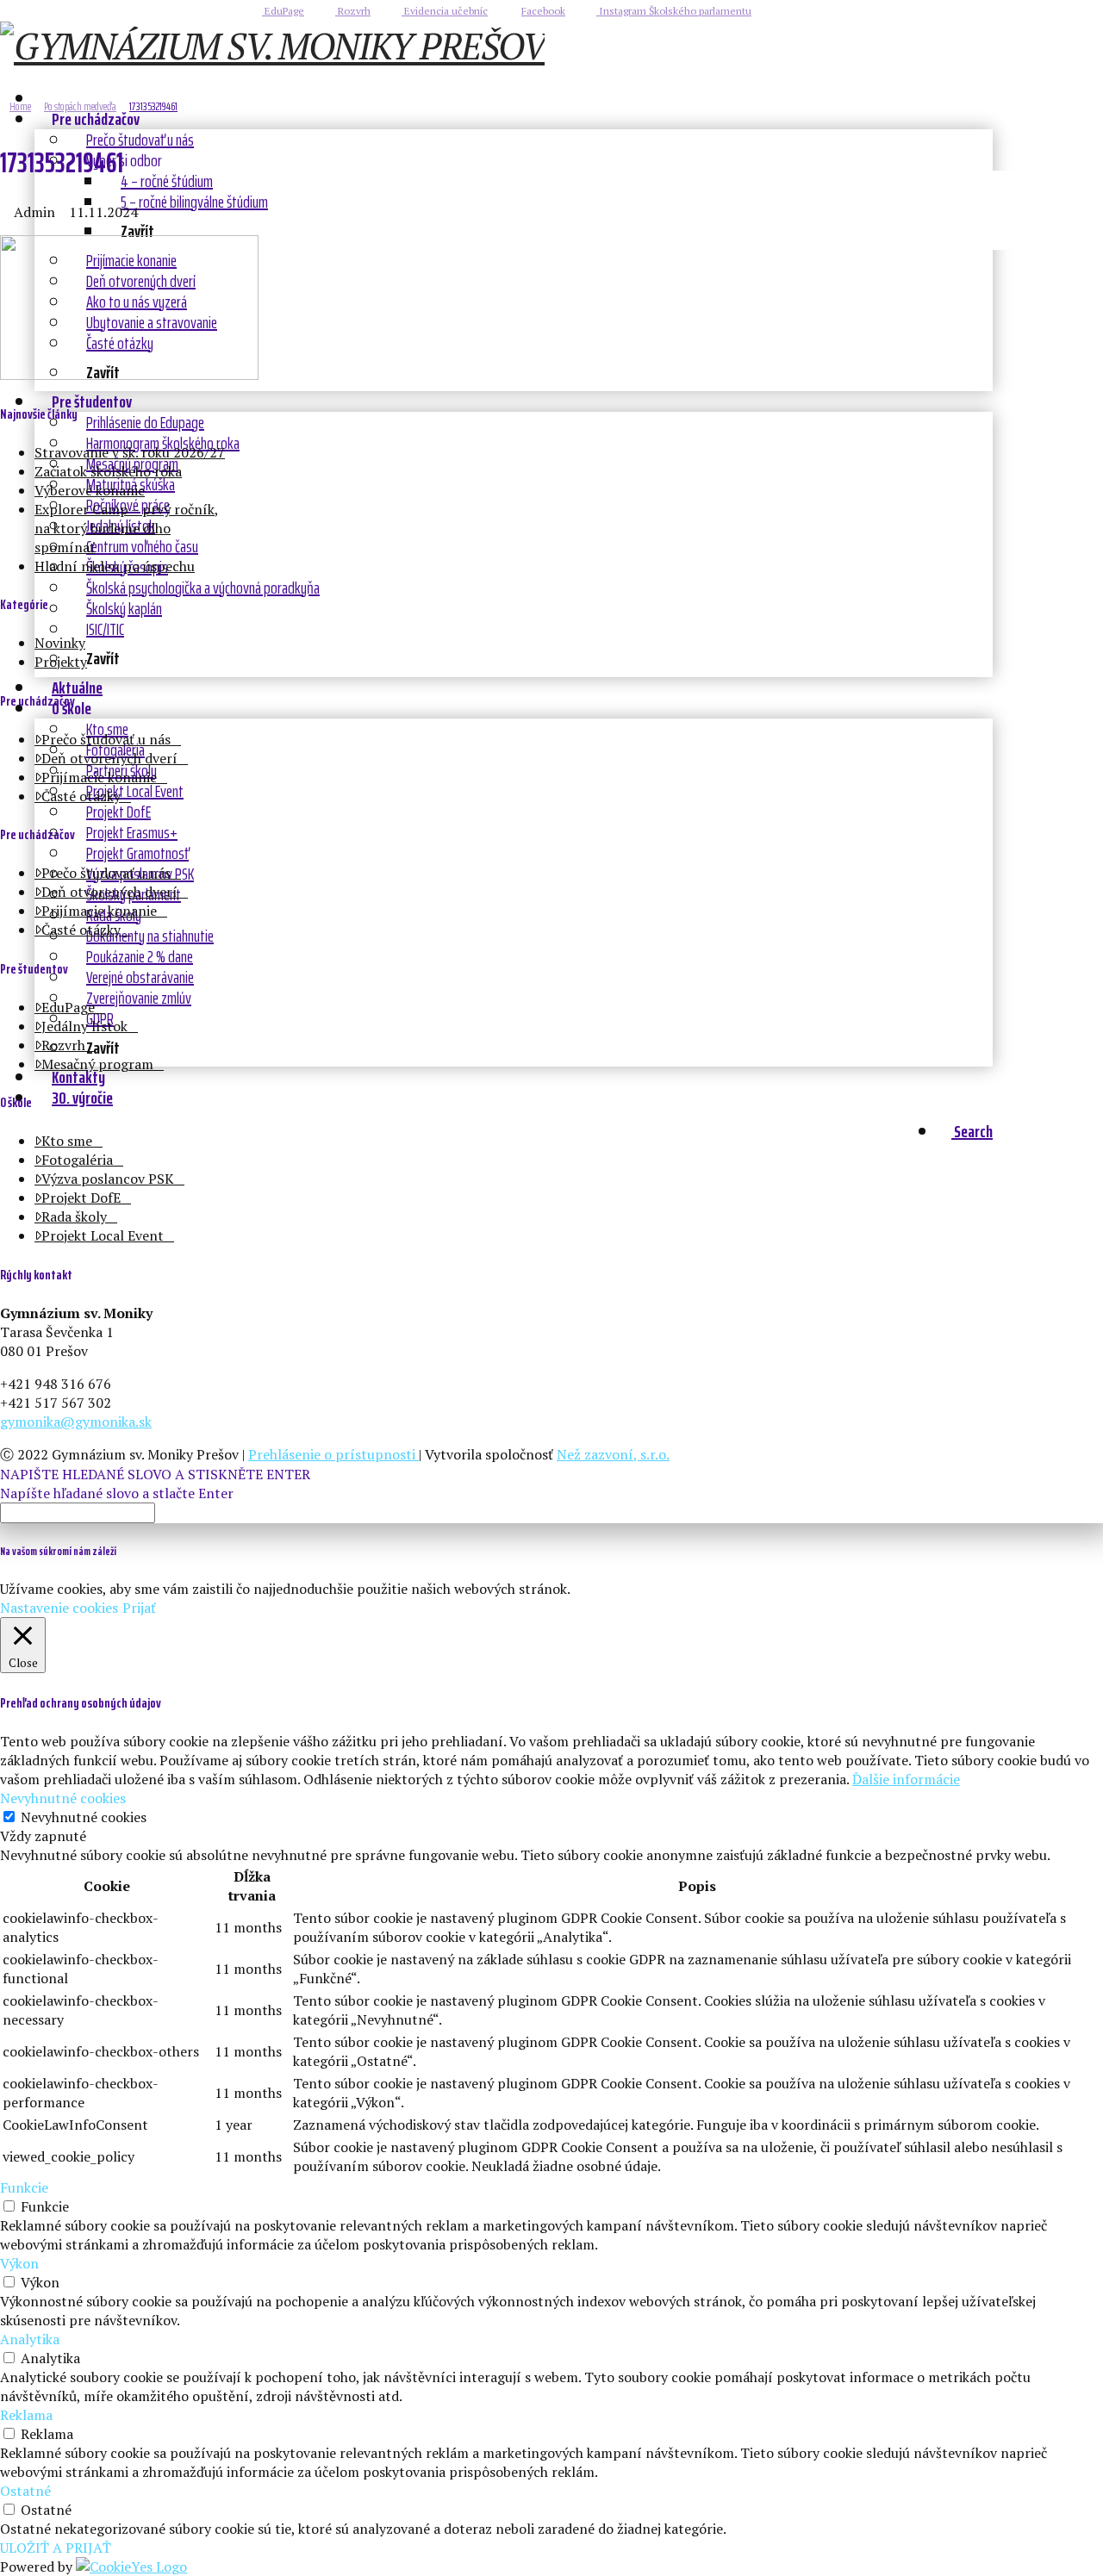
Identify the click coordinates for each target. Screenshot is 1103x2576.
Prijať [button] (139, 1608)
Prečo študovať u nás (106, 739)
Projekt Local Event (103, 1235)
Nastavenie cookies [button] (59, 1608)
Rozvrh (353, 11)
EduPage (283, 11)
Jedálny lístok (84, 1026)
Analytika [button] (30, 2339)
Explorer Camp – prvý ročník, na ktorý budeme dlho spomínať (127, 528)
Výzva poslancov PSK (108, 1179)
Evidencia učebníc (445, 11)
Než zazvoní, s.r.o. (613, 1454)
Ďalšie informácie (906, 1779)
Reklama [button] (26, 2415)
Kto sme (67, 1141)
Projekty (61, 662)
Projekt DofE (81, 1198)
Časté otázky (81, 796)
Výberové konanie (90, 490)
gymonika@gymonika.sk (76, 1422)
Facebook (543, 11)
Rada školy (74, 1216)
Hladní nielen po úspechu (115, 566)
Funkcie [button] (24, 2187)
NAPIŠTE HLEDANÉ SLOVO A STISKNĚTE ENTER (155, 1474)
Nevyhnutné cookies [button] (63, 1798)
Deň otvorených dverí (109, 758)
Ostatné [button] (25, 2491)
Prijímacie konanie (99, 777)
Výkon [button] (19, 2263)
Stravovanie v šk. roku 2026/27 (130, 452)
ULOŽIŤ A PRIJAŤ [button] (56, 2548)
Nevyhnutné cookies (84, 1817)
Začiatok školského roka (108, 471)
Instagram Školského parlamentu (674, 11)
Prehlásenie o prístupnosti (333, 1454)
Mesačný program (97, 1064)
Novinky (60, 643)
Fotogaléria (77, 1160)
